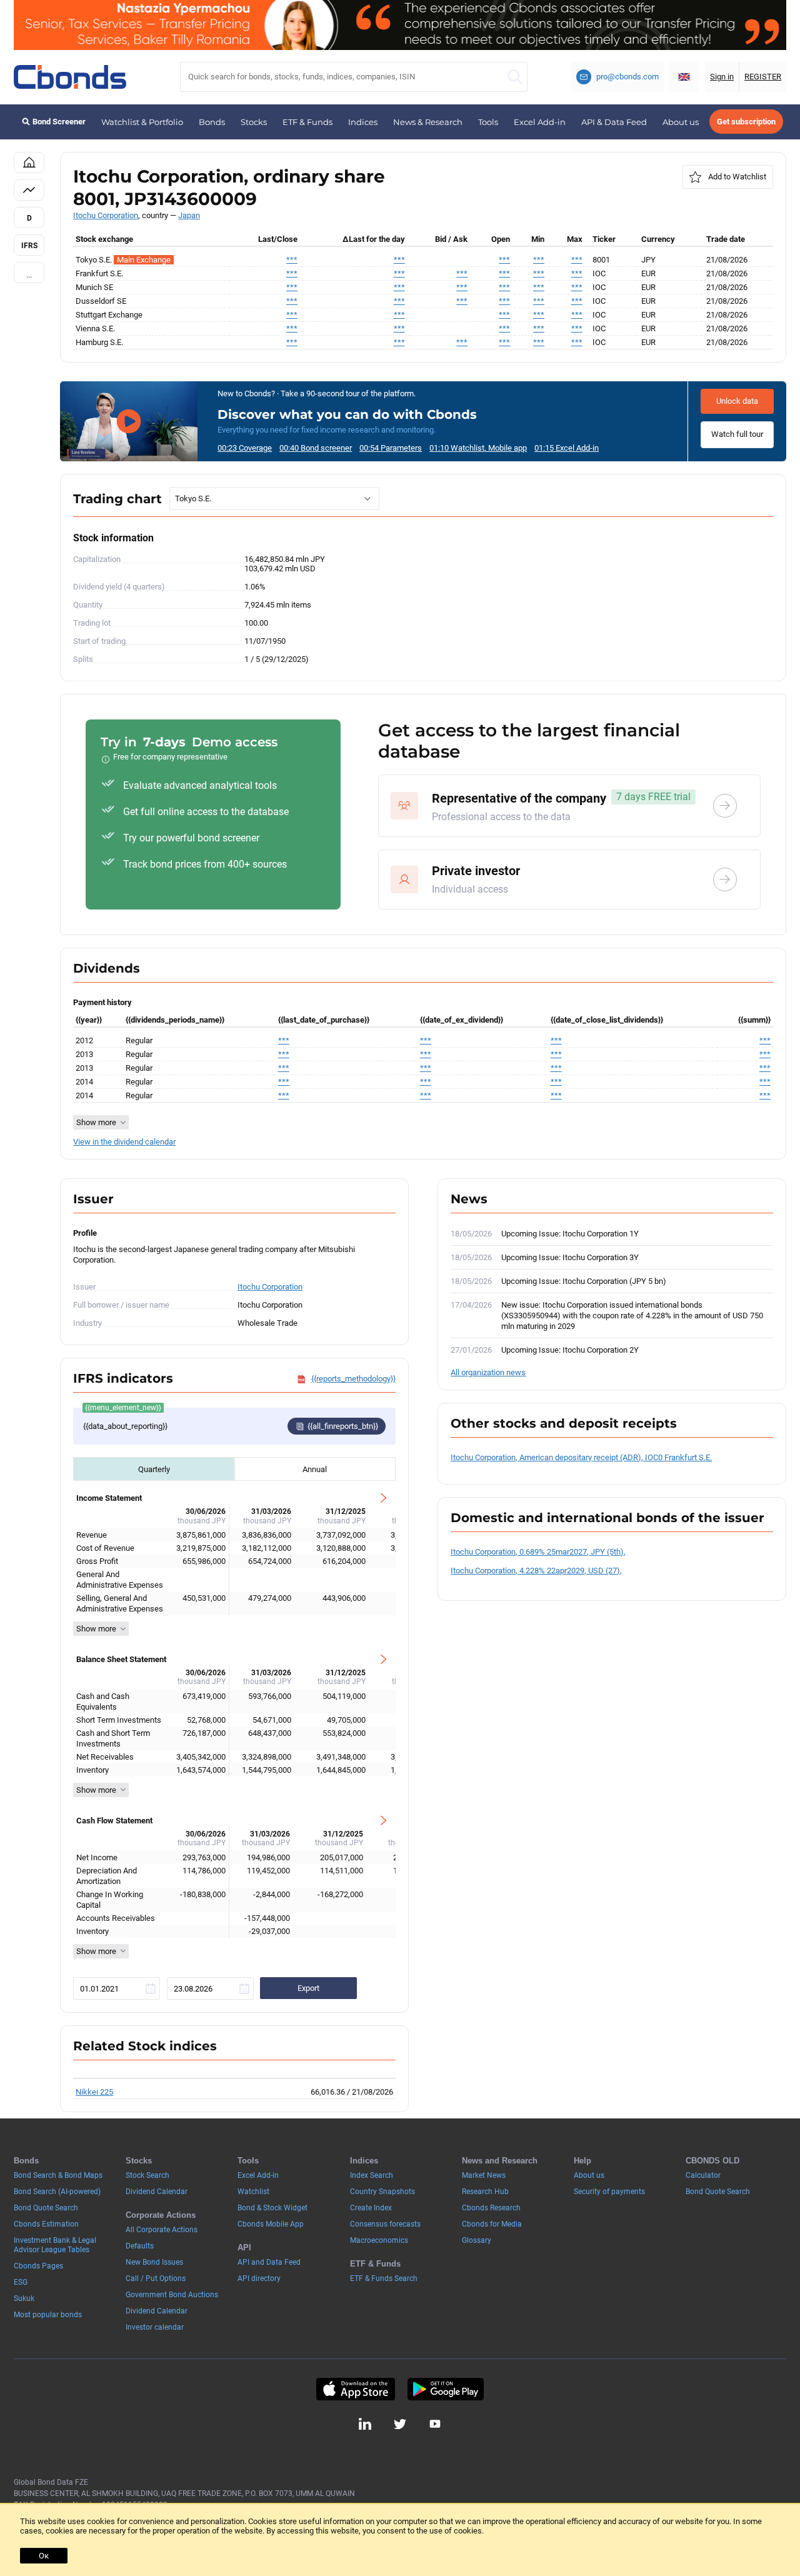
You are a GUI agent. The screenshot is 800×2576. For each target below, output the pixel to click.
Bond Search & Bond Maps (58, 2175)
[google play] (446, 2389)
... (29, 275)
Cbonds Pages (38, 2266)
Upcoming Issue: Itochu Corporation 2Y (570, 1350)
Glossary (477, 2240)
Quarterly (154, 1469)
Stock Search (147, 2175)
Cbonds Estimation (46, 2224)
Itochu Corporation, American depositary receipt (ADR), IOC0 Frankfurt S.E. (581, 1457)
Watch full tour (737, 434)
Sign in (722, 77)
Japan (189, 215)
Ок (44, 2556)
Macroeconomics (379, 2240)
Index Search (372, 2175)
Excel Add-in (540, 122)
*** (292, 260)
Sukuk (24, 2298)
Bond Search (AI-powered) (57, 2192)
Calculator (703, 2175)
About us (681, 122)
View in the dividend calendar (124, 1142)
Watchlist (253, 2192)
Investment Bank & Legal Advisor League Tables (55, 2245)
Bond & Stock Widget (272, 2208)
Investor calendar (155, 2327)
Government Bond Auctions (172, 2295)
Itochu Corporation (106, 215)
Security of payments (609, 2192)
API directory (259, 2278)
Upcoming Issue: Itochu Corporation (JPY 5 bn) (584, 1281)
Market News (484, 2175)
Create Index (371, 2208)
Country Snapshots (382, 2192)
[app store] (355, 2389)
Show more (96, 1629)
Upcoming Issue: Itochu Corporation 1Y (570, 1234)
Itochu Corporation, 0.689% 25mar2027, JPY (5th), (538, 1552)
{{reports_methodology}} (353, 1379)
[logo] (70, 77)
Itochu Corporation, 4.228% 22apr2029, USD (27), (536, 1571)
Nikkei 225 (94, 2092)
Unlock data (737, 401)
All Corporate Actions (162, 2230)
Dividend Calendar (157, 2192)
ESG (21, 2282)
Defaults (140, 2246)
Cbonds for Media (492, 2224)
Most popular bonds (48, 2315)
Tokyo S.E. (193, 499)
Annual (315, 1469)
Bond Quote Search (46, 2208)
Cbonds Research (491, 2208)
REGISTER (763, 77)
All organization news (488, 1372)
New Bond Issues (154, 2262)
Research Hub (485, 2192)
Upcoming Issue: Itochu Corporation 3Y (570, 1257)
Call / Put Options (156, 2278)
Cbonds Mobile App (271, 2224)
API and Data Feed (269, 2262)
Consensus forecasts (385, 2224)
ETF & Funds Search (384, 2278)
